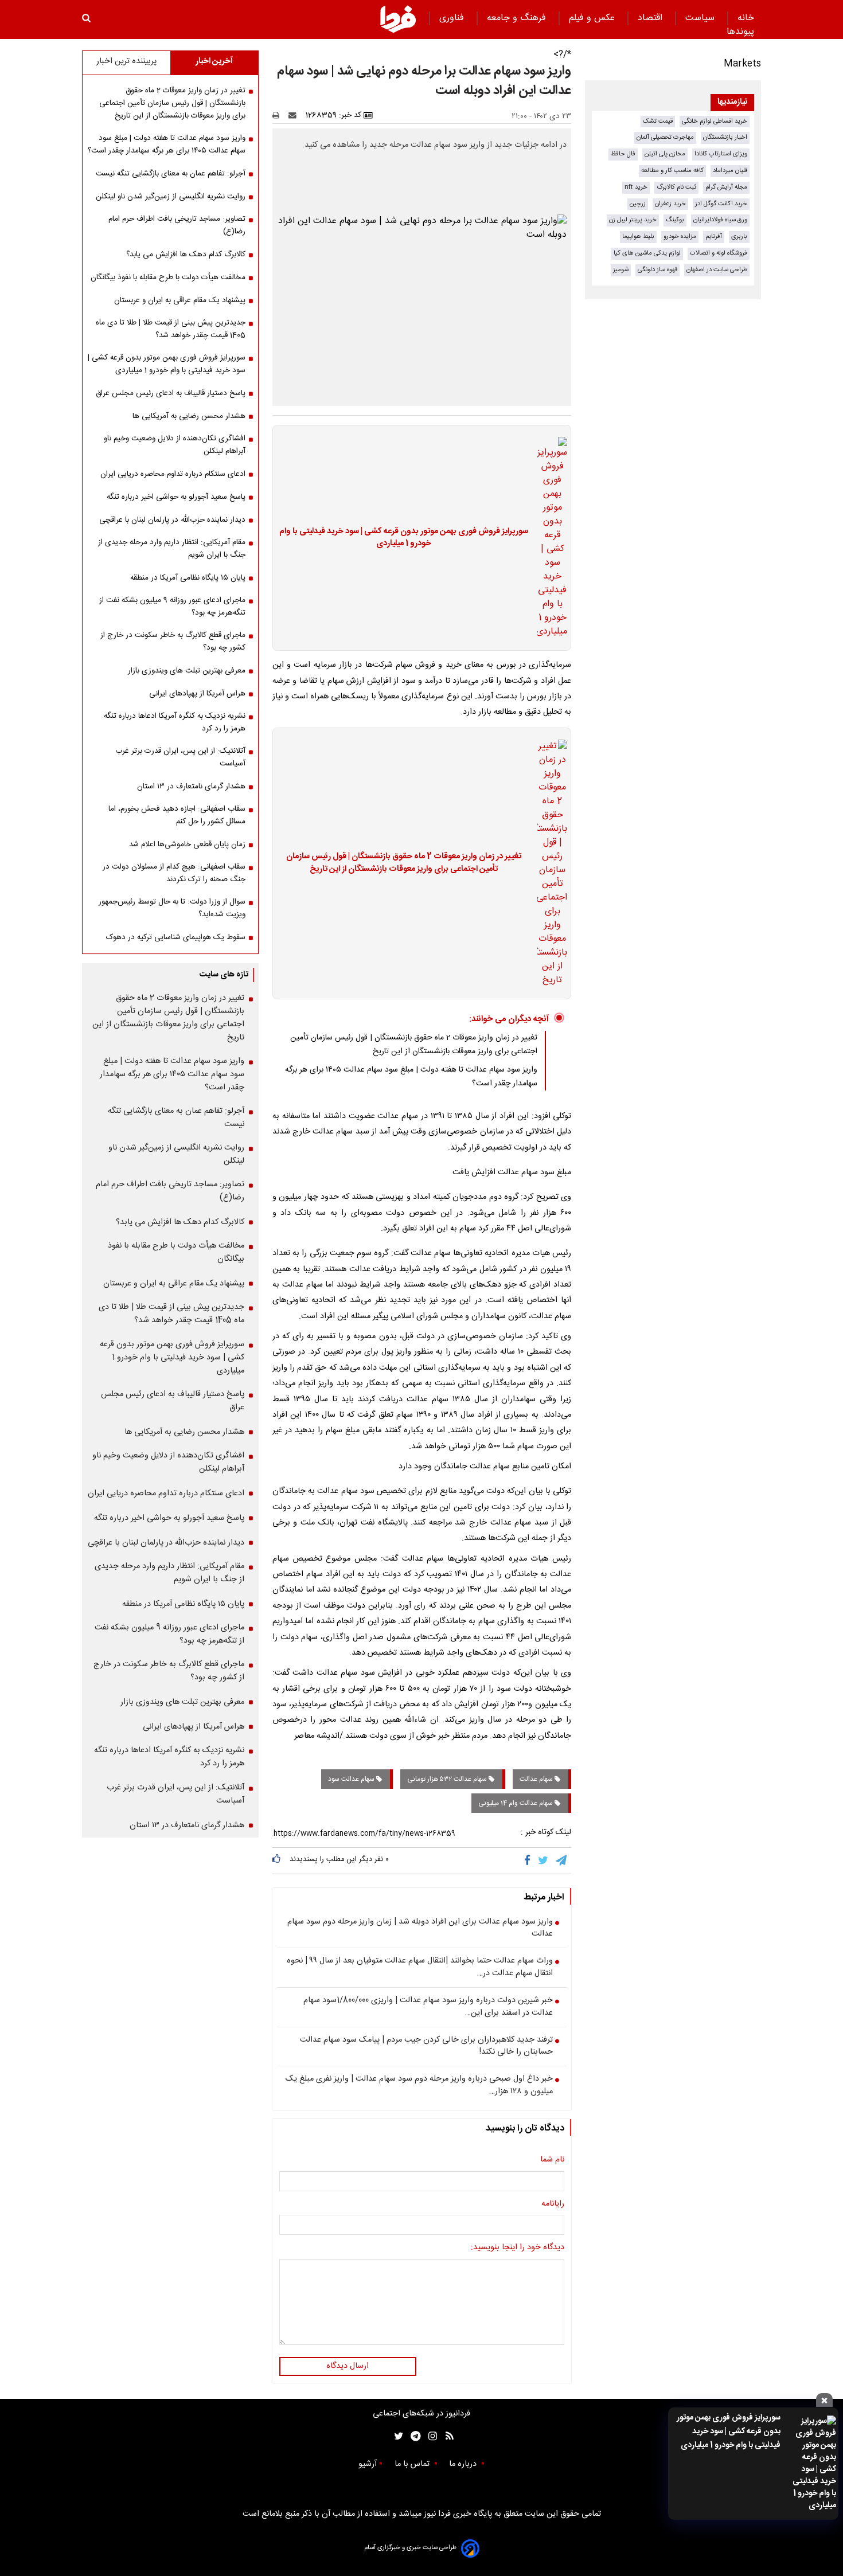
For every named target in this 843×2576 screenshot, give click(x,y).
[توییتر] (544, 1860)
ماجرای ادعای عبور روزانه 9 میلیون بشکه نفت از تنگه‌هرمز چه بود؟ (172, 607)
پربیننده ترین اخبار (126, 61)
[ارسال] (295, 115)
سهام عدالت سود (352, 1779)
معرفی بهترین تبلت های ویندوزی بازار (187, 671)
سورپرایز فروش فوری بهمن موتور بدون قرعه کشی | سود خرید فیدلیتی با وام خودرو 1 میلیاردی (729, 2432)
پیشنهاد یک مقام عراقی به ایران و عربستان (180, 300)
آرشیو (368, 2464)
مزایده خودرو (680, 237)
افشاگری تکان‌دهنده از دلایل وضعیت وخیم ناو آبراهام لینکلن (175, 445)
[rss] (446, 2436)
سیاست (701, 18)
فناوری (453, 18)
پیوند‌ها (740, 32)
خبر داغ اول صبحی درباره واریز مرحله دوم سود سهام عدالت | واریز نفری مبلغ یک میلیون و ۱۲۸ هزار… (419, 2086)
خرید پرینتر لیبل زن (633, 220)
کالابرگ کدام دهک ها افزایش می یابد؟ (186, 255)
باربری (739, 237)
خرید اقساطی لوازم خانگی (715, 121)
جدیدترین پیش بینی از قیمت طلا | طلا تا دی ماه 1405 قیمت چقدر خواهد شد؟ (171, 329)
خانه (746, 18)
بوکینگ (675, 220)
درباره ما (464, 2464)
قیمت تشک (658, 121)
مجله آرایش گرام (726, 187)
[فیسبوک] (530, 1860)
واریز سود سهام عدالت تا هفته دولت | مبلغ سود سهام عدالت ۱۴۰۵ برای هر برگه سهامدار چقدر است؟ (167, 144)
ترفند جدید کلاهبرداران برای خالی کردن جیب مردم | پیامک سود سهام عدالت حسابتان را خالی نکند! (426, 2047)
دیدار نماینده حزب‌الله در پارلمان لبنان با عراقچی (172, 520)
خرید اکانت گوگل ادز (721, 204)
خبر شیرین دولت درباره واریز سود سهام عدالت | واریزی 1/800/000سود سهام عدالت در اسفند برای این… (428, 2007)
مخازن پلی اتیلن (665, 154)
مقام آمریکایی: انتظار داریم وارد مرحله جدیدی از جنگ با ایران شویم (172, 549)
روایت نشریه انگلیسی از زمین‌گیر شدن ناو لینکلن (171, 197)
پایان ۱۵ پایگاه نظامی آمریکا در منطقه (188, 578)
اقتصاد (651, 18)
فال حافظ (623, 154)
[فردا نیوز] (398, 19)
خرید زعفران (670, 204)
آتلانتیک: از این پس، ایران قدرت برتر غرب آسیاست (180, 757)
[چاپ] (280, 115)
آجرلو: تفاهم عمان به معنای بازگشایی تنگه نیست (171, 174)
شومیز (621, 270)
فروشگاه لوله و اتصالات (719, 253)
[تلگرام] (562, 1860)
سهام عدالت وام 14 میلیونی (516, 1803)
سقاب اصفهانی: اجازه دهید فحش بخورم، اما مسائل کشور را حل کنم (177, 815)
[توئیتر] (396, 2436)
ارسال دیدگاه (348, 2366)
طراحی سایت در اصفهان (717, 270)
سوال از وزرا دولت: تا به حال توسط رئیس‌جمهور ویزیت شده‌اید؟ (172, 908)
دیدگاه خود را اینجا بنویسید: (518, 2248)
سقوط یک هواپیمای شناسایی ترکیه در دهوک (176, 937)
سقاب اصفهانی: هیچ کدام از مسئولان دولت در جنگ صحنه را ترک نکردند (174, 873)
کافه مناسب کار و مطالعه (672, 171)
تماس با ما (413, 2464)
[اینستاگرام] (430, 2436)
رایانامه (553, 2204)
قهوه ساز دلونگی (657, 270)
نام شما (552, 2160)
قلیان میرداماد (730, 171)
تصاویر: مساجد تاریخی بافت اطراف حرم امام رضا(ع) (177, 225)
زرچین (638, 204)
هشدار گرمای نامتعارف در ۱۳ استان (191, 787)
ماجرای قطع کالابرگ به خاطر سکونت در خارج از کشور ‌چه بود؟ (173, 642)
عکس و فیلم (593, 18)
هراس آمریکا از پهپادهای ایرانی (197, 694)
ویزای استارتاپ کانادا (721, 154)
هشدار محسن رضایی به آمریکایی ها (189, 416)
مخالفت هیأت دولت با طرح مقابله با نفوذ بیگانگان (168, 277)
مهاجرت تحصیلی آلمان (665, 137)
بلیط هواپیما (638, 237)
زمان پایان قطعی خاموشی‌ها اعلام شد (187, 845)
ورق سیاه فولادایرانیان (720, 220)
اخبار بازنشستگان (725, 137)
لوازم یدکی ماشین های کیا (647, 253)
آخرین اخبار (214, 61)
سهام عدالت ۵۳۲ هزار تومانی (448, 1779)
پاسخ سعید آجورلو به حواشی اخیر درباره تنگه (176, 497)
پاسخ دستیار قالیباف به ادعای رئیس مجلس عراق (171, 393)
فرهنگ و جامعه (518, 18)
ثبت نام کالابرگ (676, 187)
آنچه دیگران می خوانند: (509, 1019)
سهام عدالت (537, 1779)
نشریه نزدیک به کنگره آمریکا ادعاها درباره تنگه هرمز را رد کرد (175, 722)
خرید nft (636, 187)
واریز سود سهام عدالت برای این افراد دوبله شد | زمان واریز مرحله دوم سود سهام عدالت (420, 1928)
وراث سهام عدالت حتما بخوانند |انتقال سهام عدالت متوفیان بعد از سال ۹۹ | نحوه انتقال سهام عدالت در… (420, 1967)
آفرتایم (714, 237)
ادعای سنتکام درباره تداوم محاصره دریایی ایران (173, 474)
